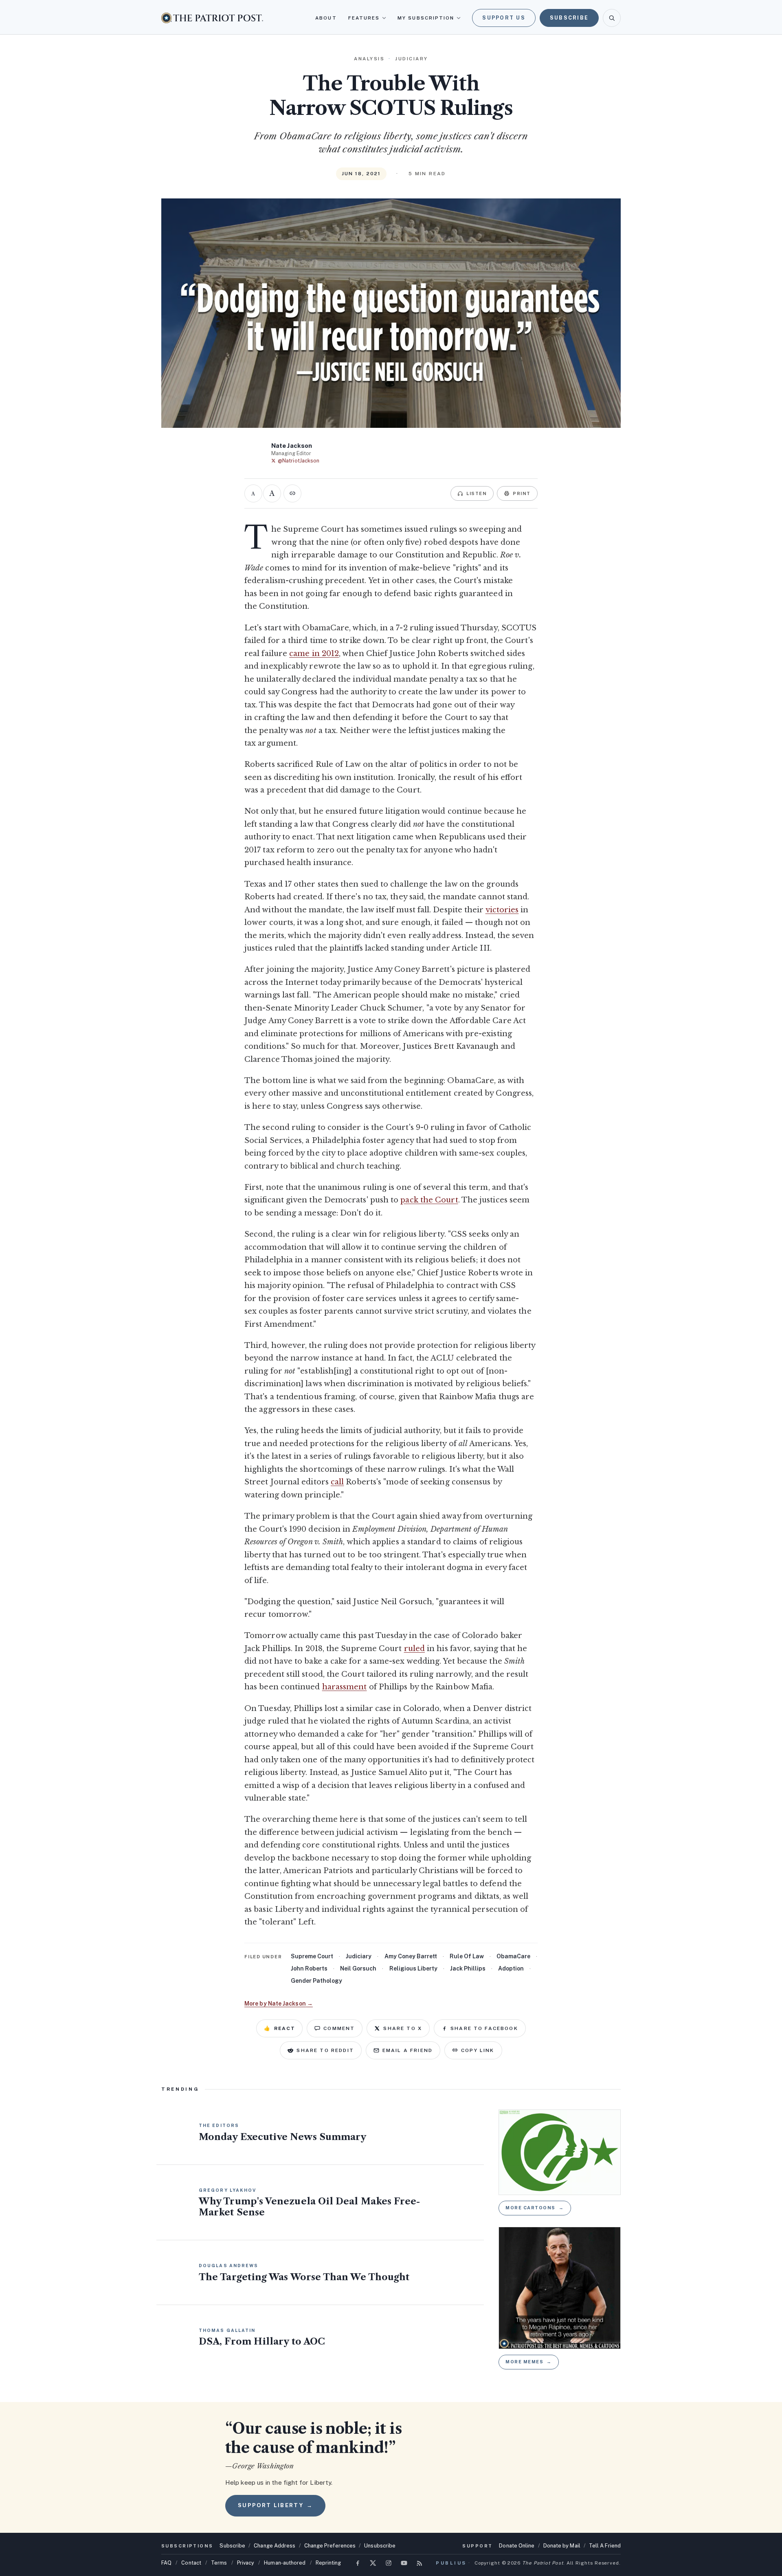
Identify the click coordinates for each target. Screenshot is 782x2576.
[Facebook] (358, 2563)
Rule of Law (467, 1956)
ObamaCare (513, 1956)
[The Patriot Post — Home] (212, 18)
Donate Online (517, 2546)
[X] (373, 2563)
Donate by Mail (562, 2546)
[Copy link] (292, 493)
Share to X (403, 2028)
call (337, 1482)
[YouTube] (404, 2563)
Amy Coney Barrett (411, 1956)
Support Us (504, 18)
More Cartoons (535, 2208)
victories (502, 910)
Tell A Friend (605, 2546)
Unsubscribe (380, 2546)
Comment (339, 2028)
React (279, 2028)
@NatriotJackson (299, 461)
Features (364, 18)
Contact (191, 2563)
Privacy (246, 2563)
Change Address (275, 2546)
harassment (345, 1687)
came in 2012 (314, 654)
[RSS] (420, 2563)
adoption (511, 1968)
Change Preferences (330, 2546)
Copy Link (478, 2050)
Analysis (369, 59)
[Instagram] (389, 2563)
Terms (219, 2563)
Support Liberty (275, 2505)
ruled (414, 1649)
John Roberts (309, 1968)
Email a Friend (407, 2050)
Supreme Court (312, 1956)
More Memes (529, 2362)
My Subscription (426, 18)
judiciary (359, 1956)
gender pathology (316, 1981)
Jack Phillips (468, 1968)
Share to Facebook (484, 2028)
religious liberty (413, 1968)
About (326, 18)
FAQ (166, 2563)
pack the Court (429, 1200)
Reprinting (328, 2563)
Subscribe (569, 18)
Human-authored (285, 2563)
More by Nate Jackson (279, 2004)
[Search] (612, 18)
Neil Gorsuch (358, 1968)
